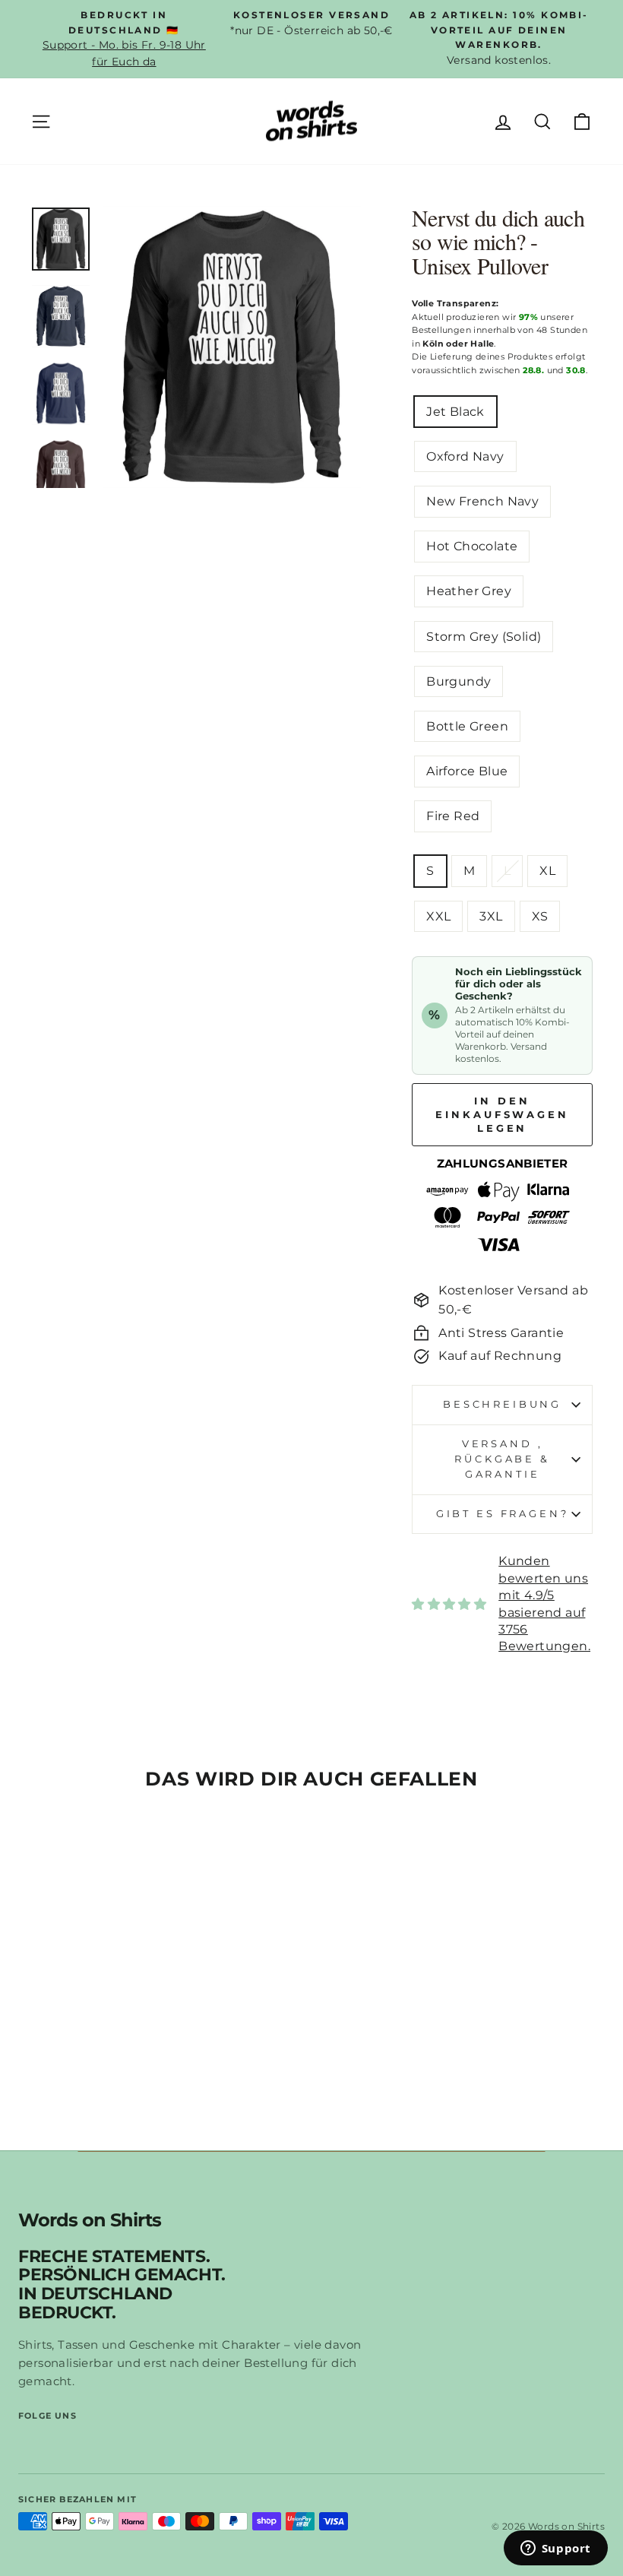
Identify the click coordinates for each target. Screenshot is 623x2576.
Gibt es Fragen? (503, 1514)
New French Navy (482, 501)
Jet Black (455, 412)
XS (540, 916)
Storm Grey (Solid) (484, 637)
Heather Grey (469, 591)
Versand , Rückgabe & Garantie (502, 1459)
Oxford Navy (465, 456)
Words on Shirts (90, 2221)
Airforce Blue (467, 771)
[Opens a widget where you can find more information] (555, 2549)
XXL (438, 916)
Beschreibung (502, 1404)
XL (547, 871)
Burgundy (459, 681)
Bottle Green (467, 726)
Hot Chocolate (472, 546)
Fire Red (453, 816)
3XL (491, 916)
